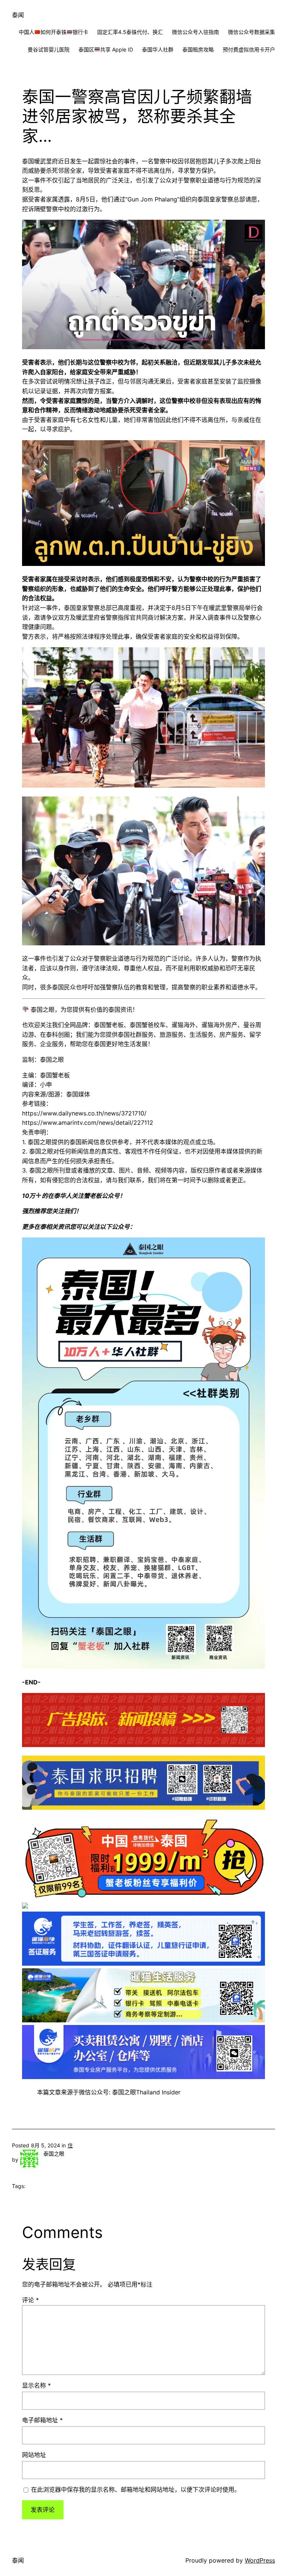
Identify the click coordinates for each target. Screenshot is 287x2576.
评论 (30, 2300)
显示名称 (36, 2385)
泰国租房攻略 (198, 49)
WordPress (260, 2560)
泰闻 (18, 15)
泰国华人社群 (158, 49)
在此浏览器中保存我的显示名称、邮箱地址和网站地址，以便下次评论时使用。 (136, 2489)
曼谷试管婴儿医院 (49, 49)
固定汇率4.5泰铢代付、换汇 (130, 32)
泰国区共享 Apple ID (106, 49)
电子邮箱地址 (42, 2420)
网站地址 (34, 2455)
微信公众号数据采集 (251, 32)
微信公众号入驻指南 (195, 32)
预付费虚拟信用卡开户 (249, 49)
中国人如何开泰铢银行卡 (53, 32)
